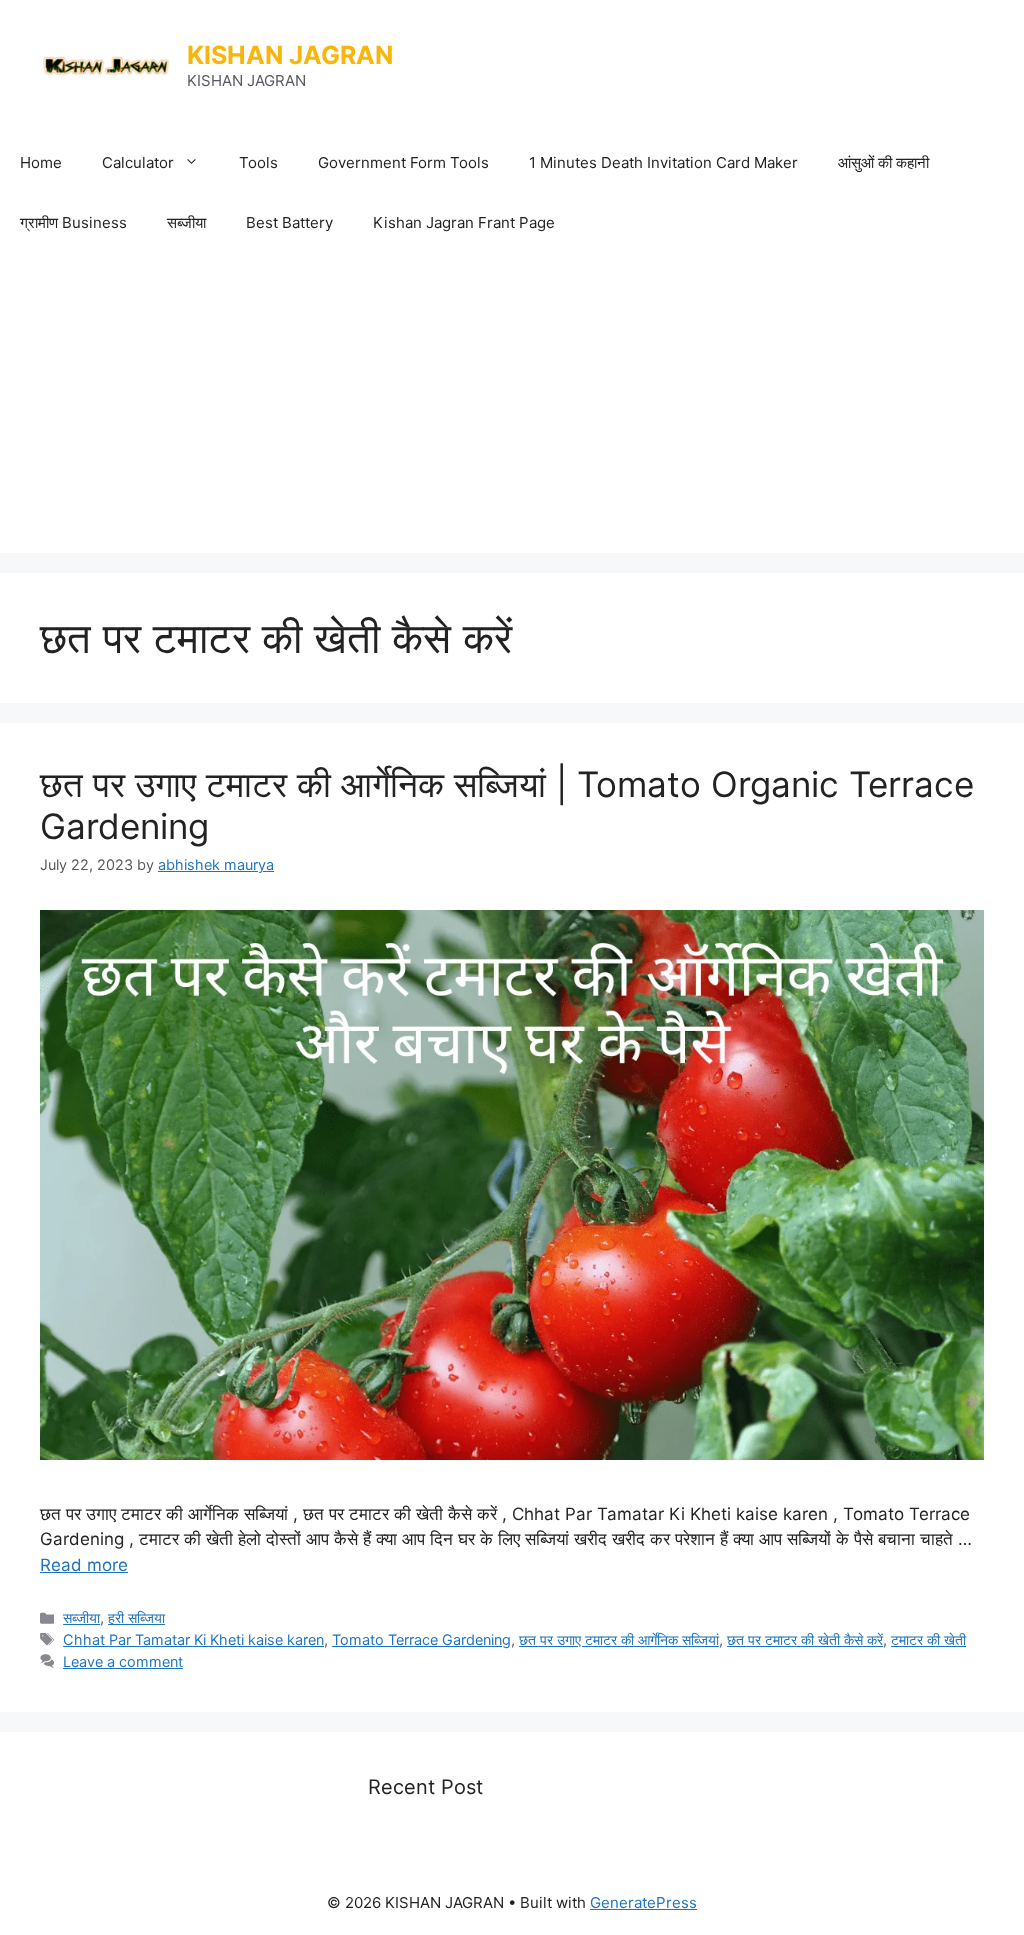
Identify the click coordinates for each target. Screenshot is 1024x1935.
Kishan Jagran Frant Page (464, 222)
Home (41, 162)
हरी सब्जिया (136, 1617)
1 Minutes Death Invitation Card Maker (663, 162)
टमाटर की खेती (928, 1639)
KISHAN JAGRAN (290, 55)
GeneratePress (643, 1902)
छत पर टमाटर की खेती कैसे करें (805, 1639)
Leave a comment (123, 1661)
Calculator (138, 162)
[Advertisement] (512, 403)
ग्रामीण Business (73, 222)
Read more (84, 1565)
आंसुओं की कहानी (883, 162)
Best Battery (289, 222)
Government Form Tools (403, 162)
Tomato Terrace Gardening (421, 1639)
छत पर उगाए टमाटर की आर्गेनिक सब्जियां (619, 1639)
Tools (258, 162)
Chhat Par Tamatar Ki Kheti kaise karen (193, 1639)
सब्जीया (186, 222)
